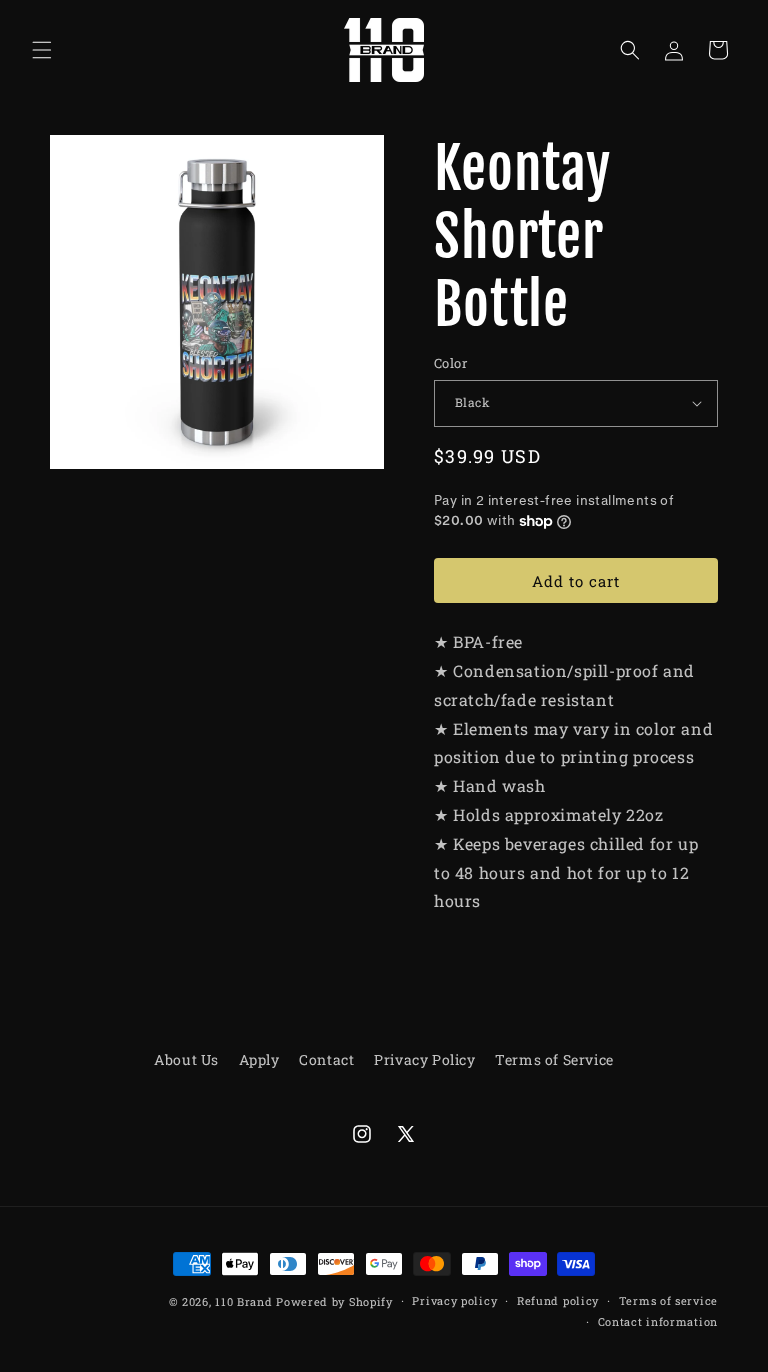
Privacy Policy (424, 1059)
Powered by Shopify (334, 1301)
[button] (42, 50)
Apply (259, 1059)
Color (450, 363)
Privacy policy (454, 1300)
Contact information (658, 1321)
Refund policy (558, 1300)
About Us (186, 1059)
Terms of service (668, 1300)
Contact (326, 1059)
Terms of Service (554, 1059)
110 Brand (243, 1301)
